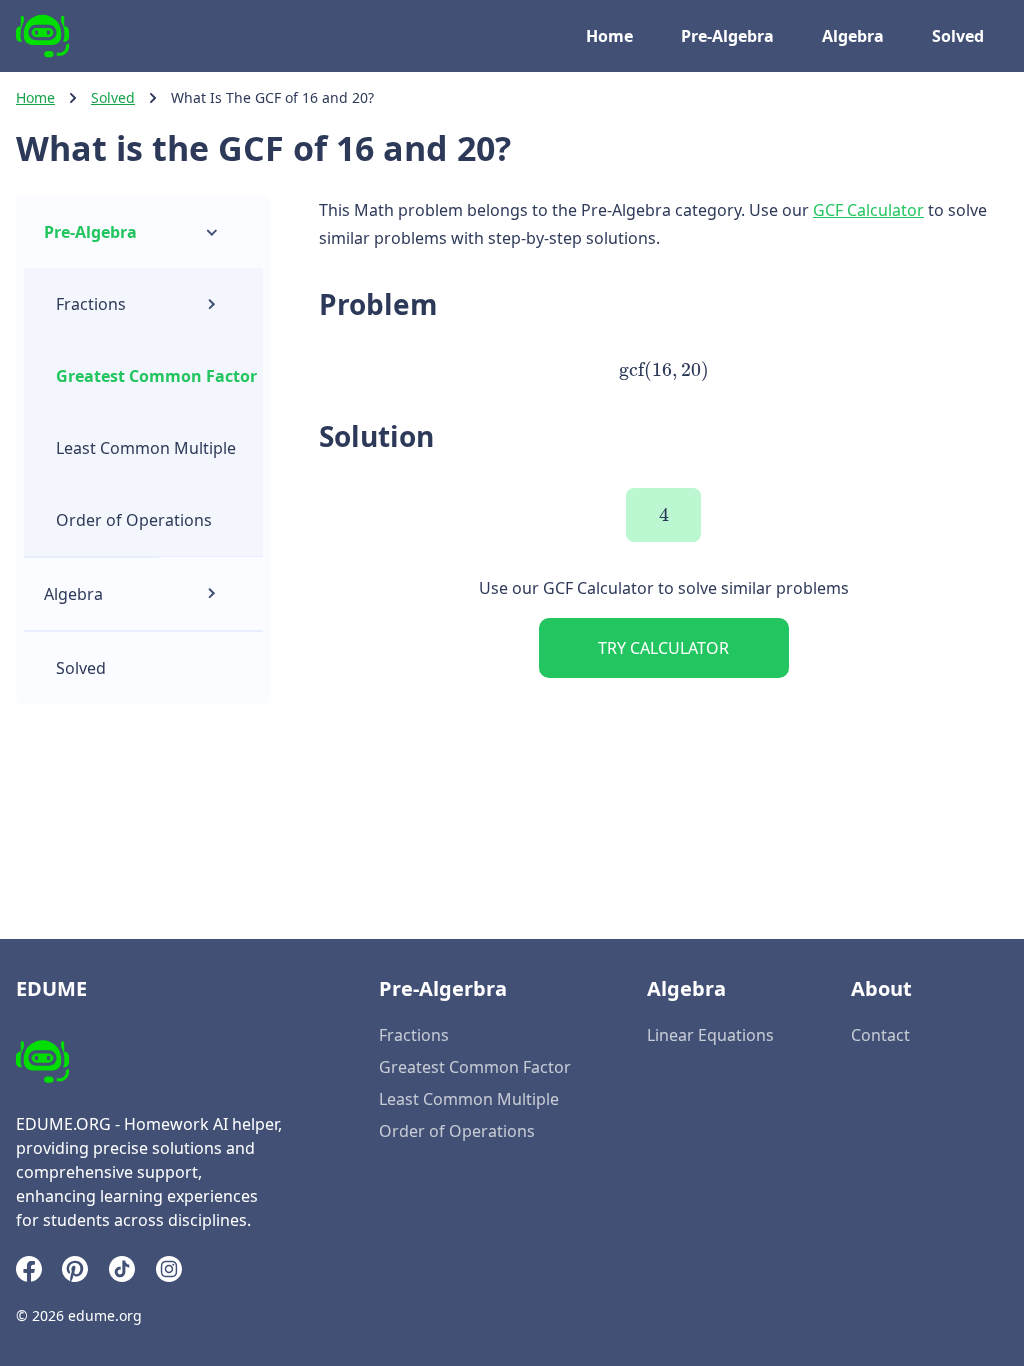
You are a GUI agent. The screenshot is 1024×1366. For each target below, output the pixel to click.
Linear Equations (710, 1035)
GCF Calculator (868, 210)
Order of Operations (134, 520)
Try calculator (663, 648)
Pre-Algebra (727, 36)
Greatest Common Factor (156, 376)
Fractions (91, 304)
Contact (880, 1035)
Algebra (853, 36)
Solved (958, 36)
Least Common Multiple (146, 448)
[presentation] (663, 370)
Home (609, 36)
